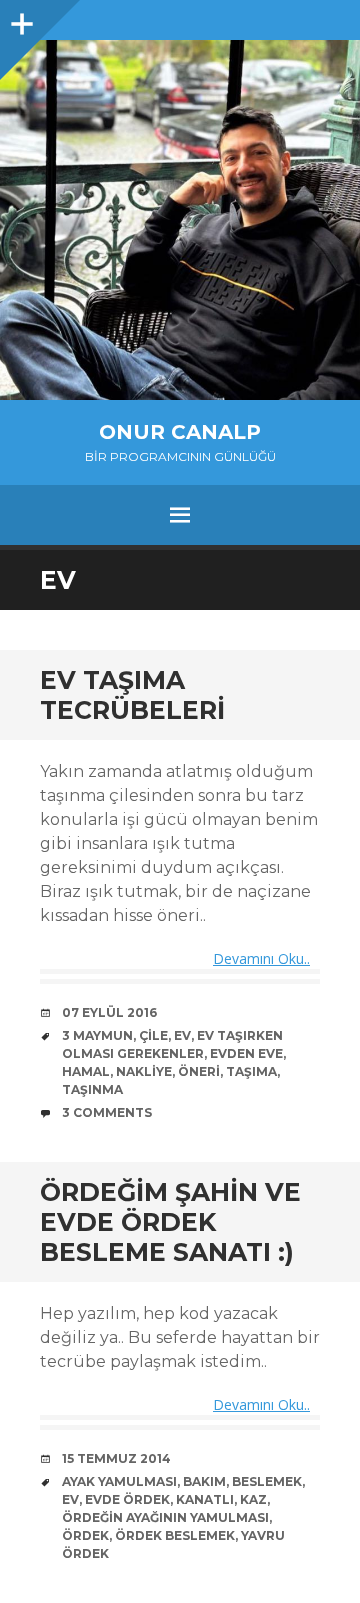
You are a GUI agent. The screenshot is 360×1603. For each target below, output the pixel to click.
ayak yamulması (119, 1481)
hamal (86, 1071)
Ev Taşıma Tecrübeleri (132, 695)
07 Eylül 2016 (109, 1012)
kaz (253, 1499)
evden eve (246, 1053)
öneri (199, 1071)
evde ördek (127, 1499)
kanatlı (205, 1499)
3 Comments (107, 1112)
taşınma (92, 1089)
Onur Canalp (180, 432)
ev (182, 1035)
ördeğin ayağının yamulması (165, 1517)
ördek (85, 1535)
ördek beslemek (175, 1535)
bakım (204, 1481)
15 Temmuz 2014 (116, 1458)
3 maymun (97, 1035)
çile (153, 1035)
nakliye (144, 1071)
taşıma (251, 1071)
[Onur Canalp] (180, 220)
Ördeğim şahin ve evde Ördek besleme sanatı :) (170, 1222)
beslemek (267, 1481)
